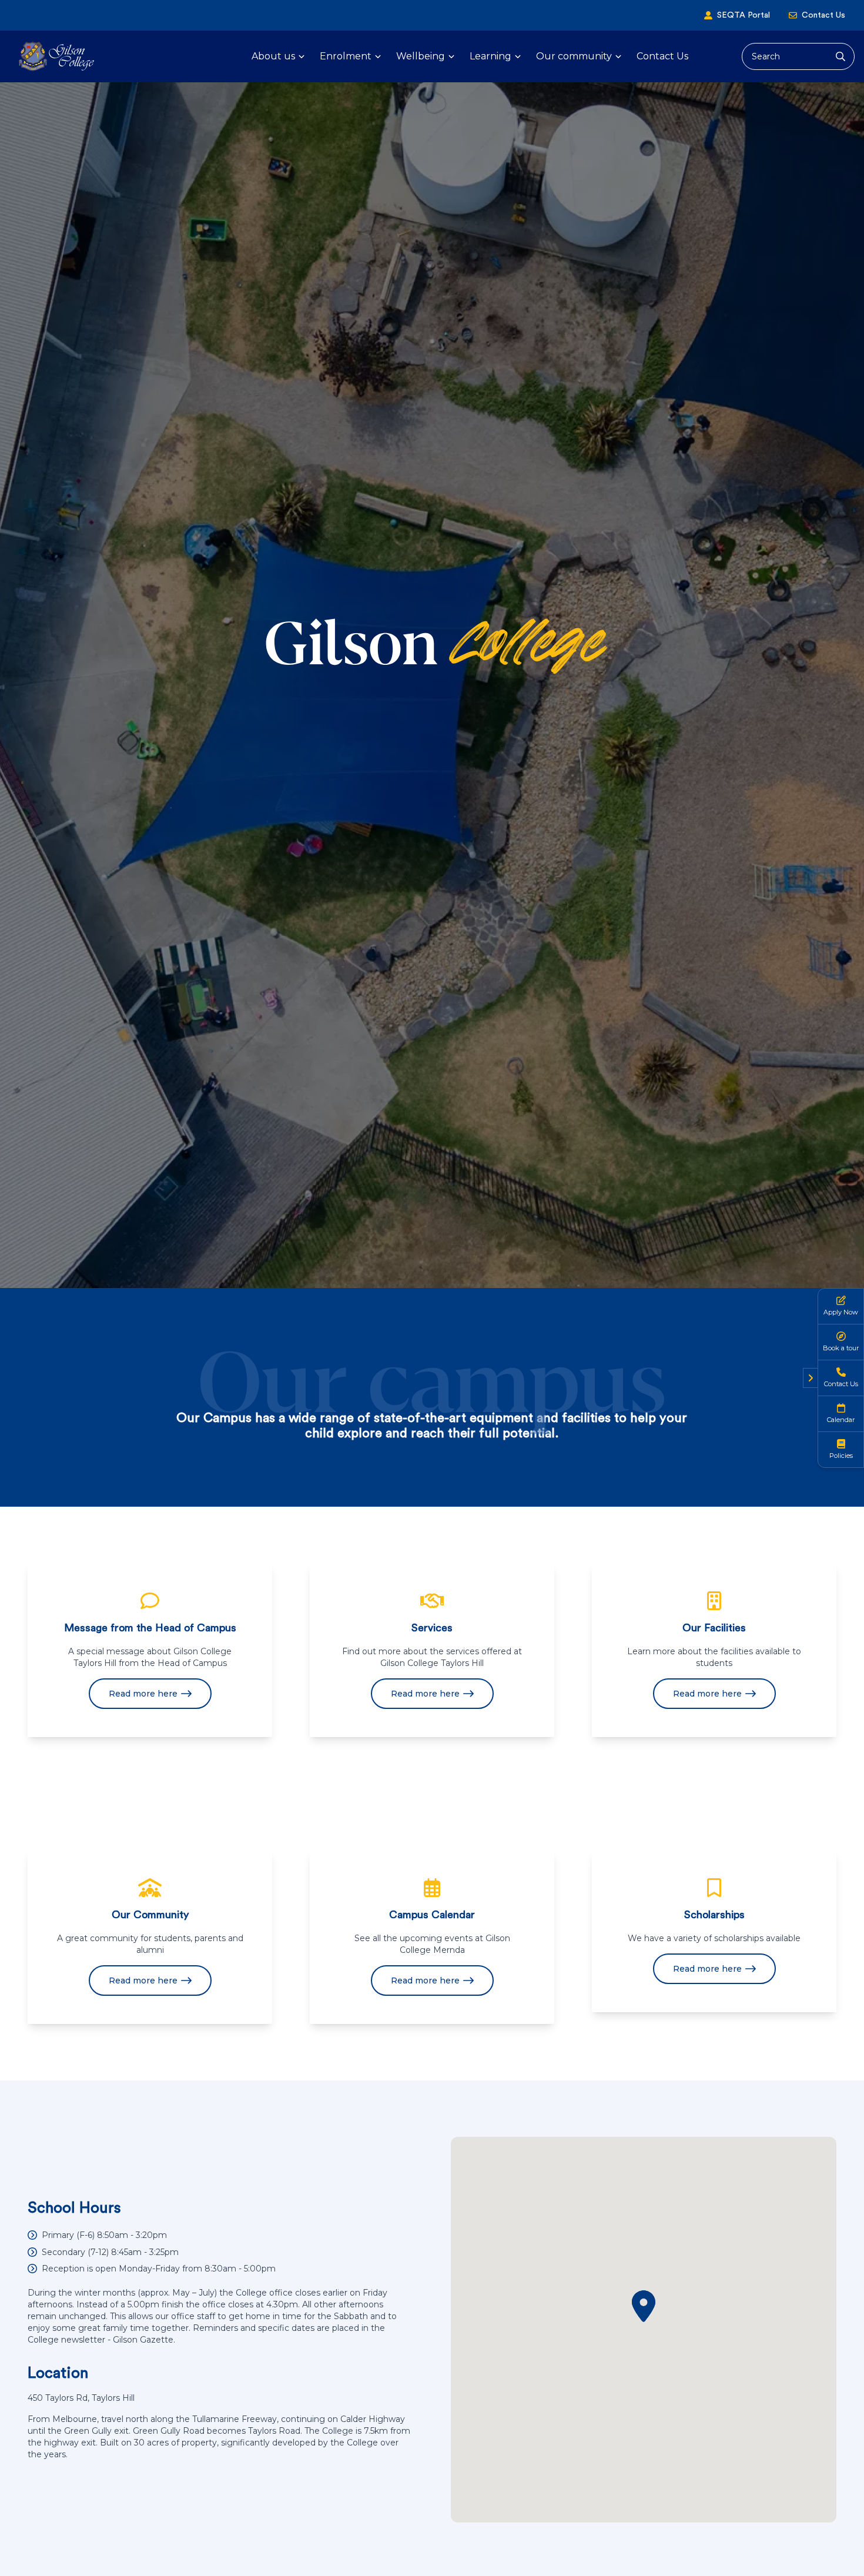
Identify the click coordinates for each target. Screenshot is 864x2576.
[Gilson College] (56, 56)
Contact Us (823, 15)
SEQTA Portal (744, 15)
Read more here (143, 1694)
